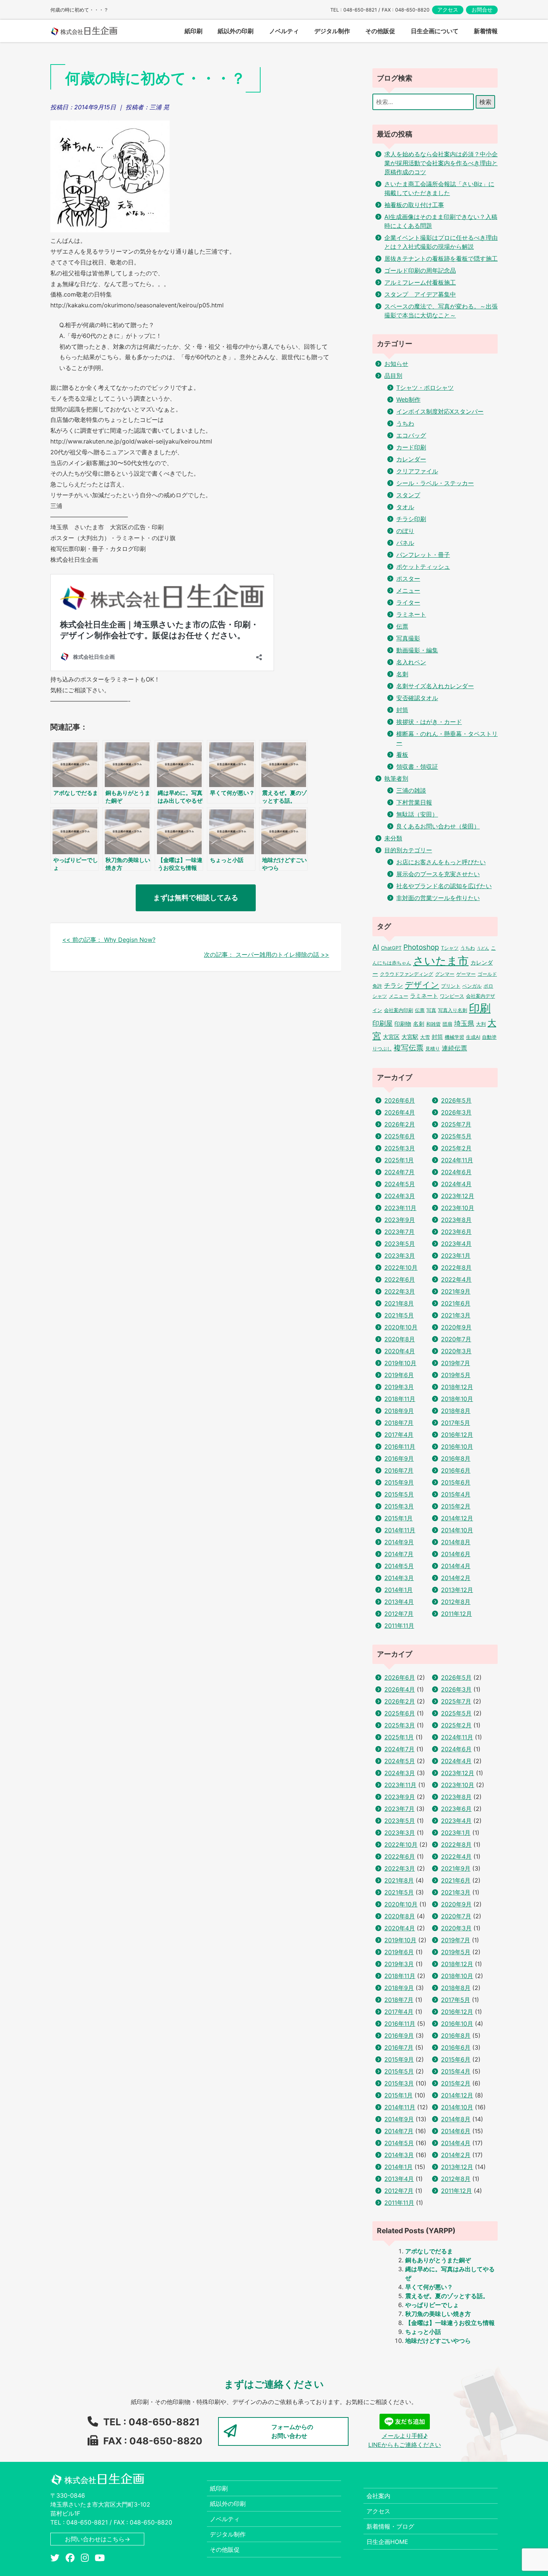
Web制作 (408, 399)
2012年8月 (456, 1602)
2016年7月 (399, 1470)
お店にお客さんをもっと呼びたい (441, 862)
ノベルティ (225, 2519)
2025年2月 (456, 1148)
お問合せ (482, 10)
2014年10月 (457, 1530)
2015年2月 (456, 1506)
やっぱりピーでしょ (432, 2305)
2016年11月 (400, 1447)
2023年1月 (456, 1256)
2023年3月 (400, 1256)
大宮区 (391, 1037)
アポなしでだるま (429, 2251)
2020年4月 (400, 1351)
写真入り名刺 (453, 1010)
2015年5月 (399, 1494)
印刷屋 (382, 1023)
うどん (483, 948)
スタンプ (408, 495)
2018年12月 (457, 1387)
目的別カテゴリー (408, 850)
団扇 (447, 1024)
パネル (405, 543)
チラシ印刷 (411, 519)
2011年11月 (399, 1626)
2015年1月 (399, 1518)
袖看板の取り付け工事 (414, 205)
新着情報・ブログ (390, 2526)
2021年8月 (399, 1303)
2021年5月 (399, 1315)
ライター (408, 602)
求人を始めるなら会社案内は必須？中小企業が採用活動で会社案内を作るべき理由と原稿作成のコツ (441, 163)
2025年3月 (400, 1148)
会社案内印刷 (399, 1010)
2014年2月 (456, 1578)
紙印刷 (219, 2488)
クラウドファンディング (407, 974)
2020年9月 (456, 1327)
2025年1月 (399, 1160)
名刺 (402, 674)
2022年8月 (456, 1267)
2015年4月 (456, 1494)
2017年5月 (456, 1423)
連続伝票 (454, 1048)
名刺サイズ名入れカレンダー (435, 686)
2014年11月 (400, 1530)
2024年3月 (400, 1196)
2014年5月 (399, 1566)
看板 (402, 755)
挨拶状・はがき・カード (429, 722)
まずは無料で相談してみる (196, 897)
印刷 (480, 1008)
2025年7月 (456, 1124)
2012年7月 (399, 1614)
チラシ (393, 985)
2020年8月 (400, 1339)
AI (376, 947)
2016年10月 (457, 1447)
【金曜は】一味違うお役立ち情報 (450, 2323)
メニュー (408, 590)
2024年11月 (457, 1160)
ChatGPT (391, 948)
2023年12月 (458, 1196)
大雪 (425, 1037)
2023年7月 (399, 1232)
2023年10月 (458, 1208)
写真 (431, 1010)
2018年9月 (399, 1411)
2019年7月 (456, 1363)
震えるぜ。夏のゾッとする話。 (447, 2296)
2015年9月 (399, 1482)
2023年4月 (456, 1244)
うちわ (405, 423)
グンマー (445, 974)
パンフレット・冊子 (423, 555)
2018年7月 (399, 1423)
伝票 (402, 626)
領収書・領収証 (417, 767)
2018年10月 (457, 1399)
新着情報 (486, 31)
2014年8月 (456, 1542)
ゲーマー (466, 974)
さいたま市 (441, 961)
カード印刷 (411, 447)
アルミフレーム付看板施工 (420, 282)
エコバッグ (411, 435)
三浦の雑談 (411, 790)
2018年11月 (400, 1399)
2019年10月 (400, 1363)
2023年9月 (400, 1220)
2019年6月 (399, 1375)
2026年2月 (400, 1124)
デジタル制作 (228, 2534)
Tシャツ (450, 948)
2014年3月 (399, 1578)
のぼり (405, 531)
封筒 (402, 710)
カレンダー (411, 459)
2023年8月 (456, 1220)
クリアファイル (417, 471)
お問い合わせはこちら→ (97, 2539)
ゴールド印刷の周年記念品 (420, 270)
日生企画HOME (387, 2542)
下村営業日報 (414, 802)
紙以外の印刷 (228, 2504)
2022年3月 (400, 1291)
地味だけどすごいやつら (438, 2341)
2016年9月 (399, 1458)
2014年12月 (457, 1518)
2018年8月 (456, 1411)
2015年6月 (456, 1482)
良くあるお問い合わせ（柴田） (438, 826)
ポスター (408, 579)
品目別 (393, 376)
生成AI (473, 1037)
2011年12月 (456, 1614)
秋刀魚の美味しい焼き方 (438, 2314)
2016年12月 (457, 1435)
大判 (481, 1024)
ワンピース (452, 996)
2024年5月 (400, 1184)
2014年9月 (399, 1542)
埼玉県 (464, 1023)
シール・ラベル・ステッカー (435, 483)
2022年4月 (456, 1279)
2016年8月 (456, 1458)
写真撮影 (408, 638)
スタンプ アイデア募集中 (420, 294)
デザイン (422, 985)
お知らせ (396, 364)
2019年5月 (456, 1375)
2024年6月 (456, 1172)
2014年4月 (456, 1566)
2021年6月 (456, 1303)
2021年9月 (456, 1291)
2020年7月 (456, 1339)
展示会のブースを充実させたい (438, 874)
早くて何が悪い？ (429, 2287)
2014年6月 (456, 1554)
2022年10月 (401, 1267)
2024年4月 (456, 1184)
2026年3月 (456, 1112)
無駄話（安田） (417, 814)
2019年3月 (399, 1387)
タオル (405, 507)
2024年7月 (399, 1172)
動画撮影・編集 (417, 650)
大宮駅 (410, 1037)
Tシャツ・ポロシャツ (425, 388)
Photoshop (421, 947)
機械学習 (454, 1037)
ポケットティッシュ (423, 567)
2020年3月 (456, 1351)
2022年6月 (400, 1279)
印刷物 (403, 1024)
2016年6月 (456, 1470)
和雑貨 (433, 1024)
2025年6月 (400, 1136)
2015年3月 (399, 1506)
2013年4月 (399, 1602)
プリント (451, 986)
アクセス (448, 10)
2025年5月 (456, 1136)
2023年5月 (400, 1244)
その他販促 (225, 2550)
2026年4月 (400, 1112)
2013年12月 (457, 1590)
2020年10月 (401, 1327)
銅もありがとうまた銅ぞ (438, 2260)
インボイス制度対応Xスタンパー (440, 411)
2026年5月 (456, 1100)
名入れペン (411, 662)
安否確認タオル (417, 698)
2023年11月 (400, 1208)
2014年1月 (399, 1590)
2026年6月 (400, 1100)
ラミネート (411, 614)
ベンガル (472, 986)
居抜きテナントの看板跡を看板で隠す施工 (441, 258)
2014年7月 (399, 1554)
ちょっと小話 (423, 2332)
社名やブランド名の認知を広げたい (444, 886)
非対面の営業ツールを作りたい (438, 898)
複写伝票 (409, 1048)
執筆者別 (396, 778)
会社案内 (378, 2496)
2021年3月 (456, 1315)
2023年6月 (456, 1232)
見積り (433, 1049)
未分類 (393, 838)
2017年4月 (399, 1435)
